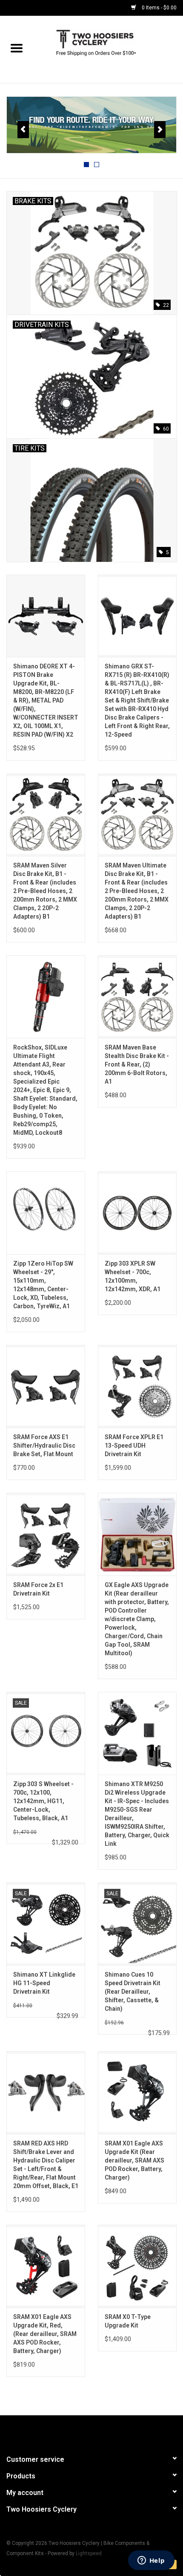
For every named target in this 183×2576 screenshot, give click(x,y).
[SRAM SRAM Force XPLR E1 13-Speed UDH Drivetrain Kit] (137, 1386)
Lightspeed (89, 2553)
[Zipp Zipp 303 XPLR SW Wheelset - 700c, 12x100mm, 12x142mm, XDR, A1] (137, 1213)
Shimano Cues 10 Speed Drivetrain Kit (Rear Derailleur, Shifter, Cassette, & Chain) (133, 1992)
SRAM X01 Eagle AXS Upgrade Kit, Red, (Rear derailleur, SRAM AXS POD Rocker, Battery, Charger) (45, 2334)
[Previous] (23, 130)
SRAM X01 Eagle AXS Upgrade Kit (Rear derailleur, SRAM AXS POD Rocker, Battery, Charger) (134, 2160)
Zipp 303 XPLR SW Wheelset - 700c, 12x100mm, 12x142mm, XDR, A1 (133, 1276)
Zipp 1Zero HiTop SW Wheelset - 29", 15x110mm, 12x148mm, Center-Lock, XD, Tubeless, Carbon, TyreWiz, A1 (43, 1285)
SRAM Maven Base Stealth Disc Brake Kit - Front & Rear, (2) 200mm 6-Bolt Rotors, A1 (137, 1064)
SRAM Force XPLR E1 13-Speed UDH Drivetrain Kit (134, 1446)
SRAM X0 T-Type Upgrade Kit (128, 2321)
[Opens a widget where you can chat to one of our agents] (151, 2561)
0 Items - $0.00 (159, 8)
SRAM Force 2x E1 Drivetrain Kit (38, 1589)
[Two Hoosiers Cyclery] (108, 49)
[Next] (160, 130)
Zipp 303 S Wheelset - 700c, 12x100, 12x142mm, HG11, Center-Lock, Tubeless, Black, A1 (43, 1801)
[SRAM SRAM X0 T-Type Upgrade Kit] (137, 2266)
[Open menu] (17, 48)
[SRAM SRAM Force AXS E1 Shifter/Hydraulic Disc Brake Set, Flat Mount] (46, 1386)
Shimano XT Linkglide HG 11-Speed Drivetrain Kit (44, 1983)
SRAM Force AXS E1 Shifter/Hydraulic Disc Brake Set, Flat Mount (44, 1446)
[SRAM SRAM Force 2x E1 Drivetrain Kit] (46, 1534)
